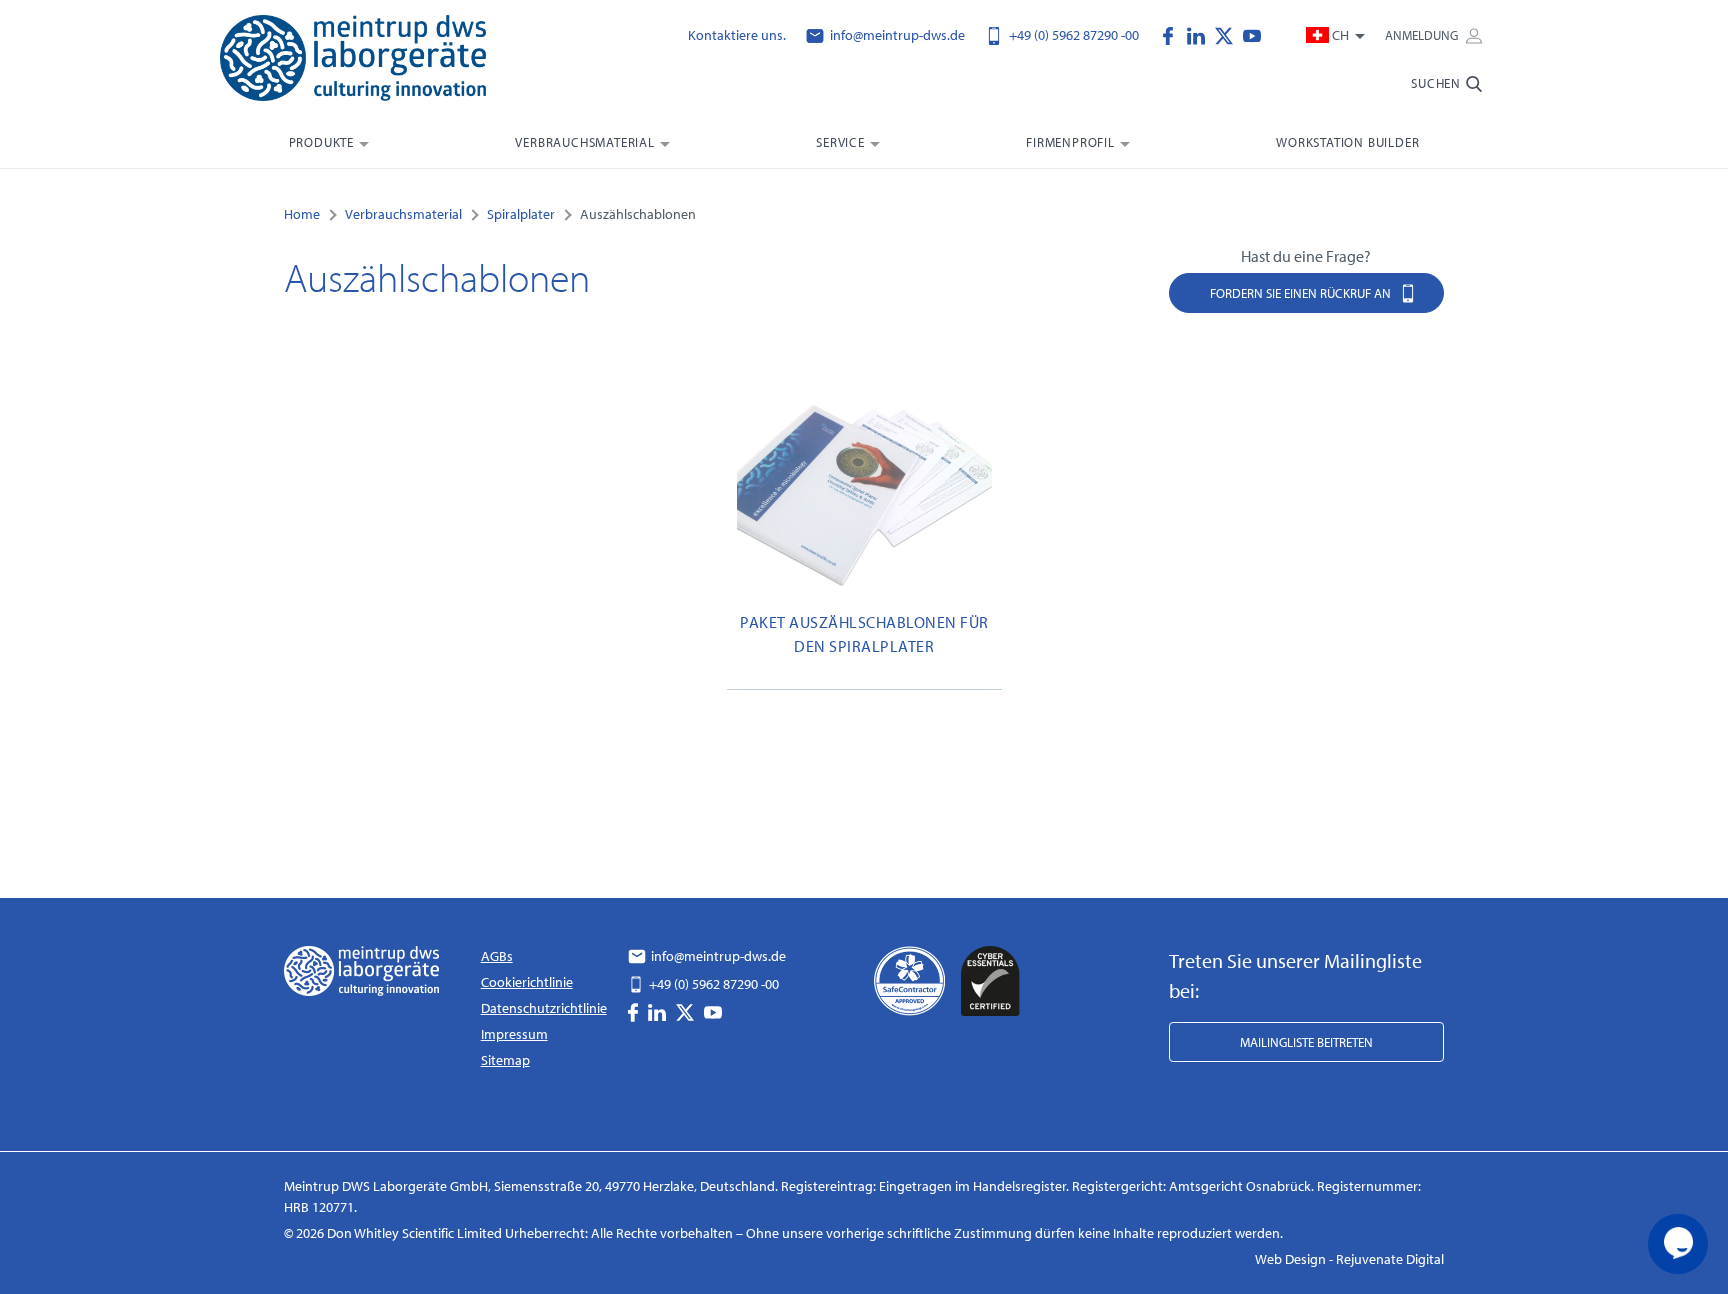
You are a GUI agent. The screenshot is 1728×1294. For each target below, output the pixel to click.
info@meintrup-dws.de (896, 35)
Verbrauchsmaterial (584, 142)
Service (840, 142)
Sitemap (505, 1060)
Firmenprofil (1070, 142)
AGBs (497, 956)
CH (1340, 35)
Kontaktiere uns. (737, 35)
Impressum (514, 1034)
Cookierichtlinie (527, 982)
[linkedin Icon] (1201, 34)
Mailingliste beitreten (1306, 1042)
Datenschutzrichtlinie (544, 1008)
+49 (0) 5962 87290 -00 (1072, 35)
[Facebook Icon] (1173, 34)
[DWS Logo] (378, 62)
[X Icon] (1229, 34)
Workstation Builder (1347, 142)
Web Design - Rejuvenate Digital (1349, 1259)
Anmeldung (1423, 35)
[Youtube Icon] (1252, 34)
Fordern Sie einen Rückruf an (1302, 293)
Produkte (321, 142)
